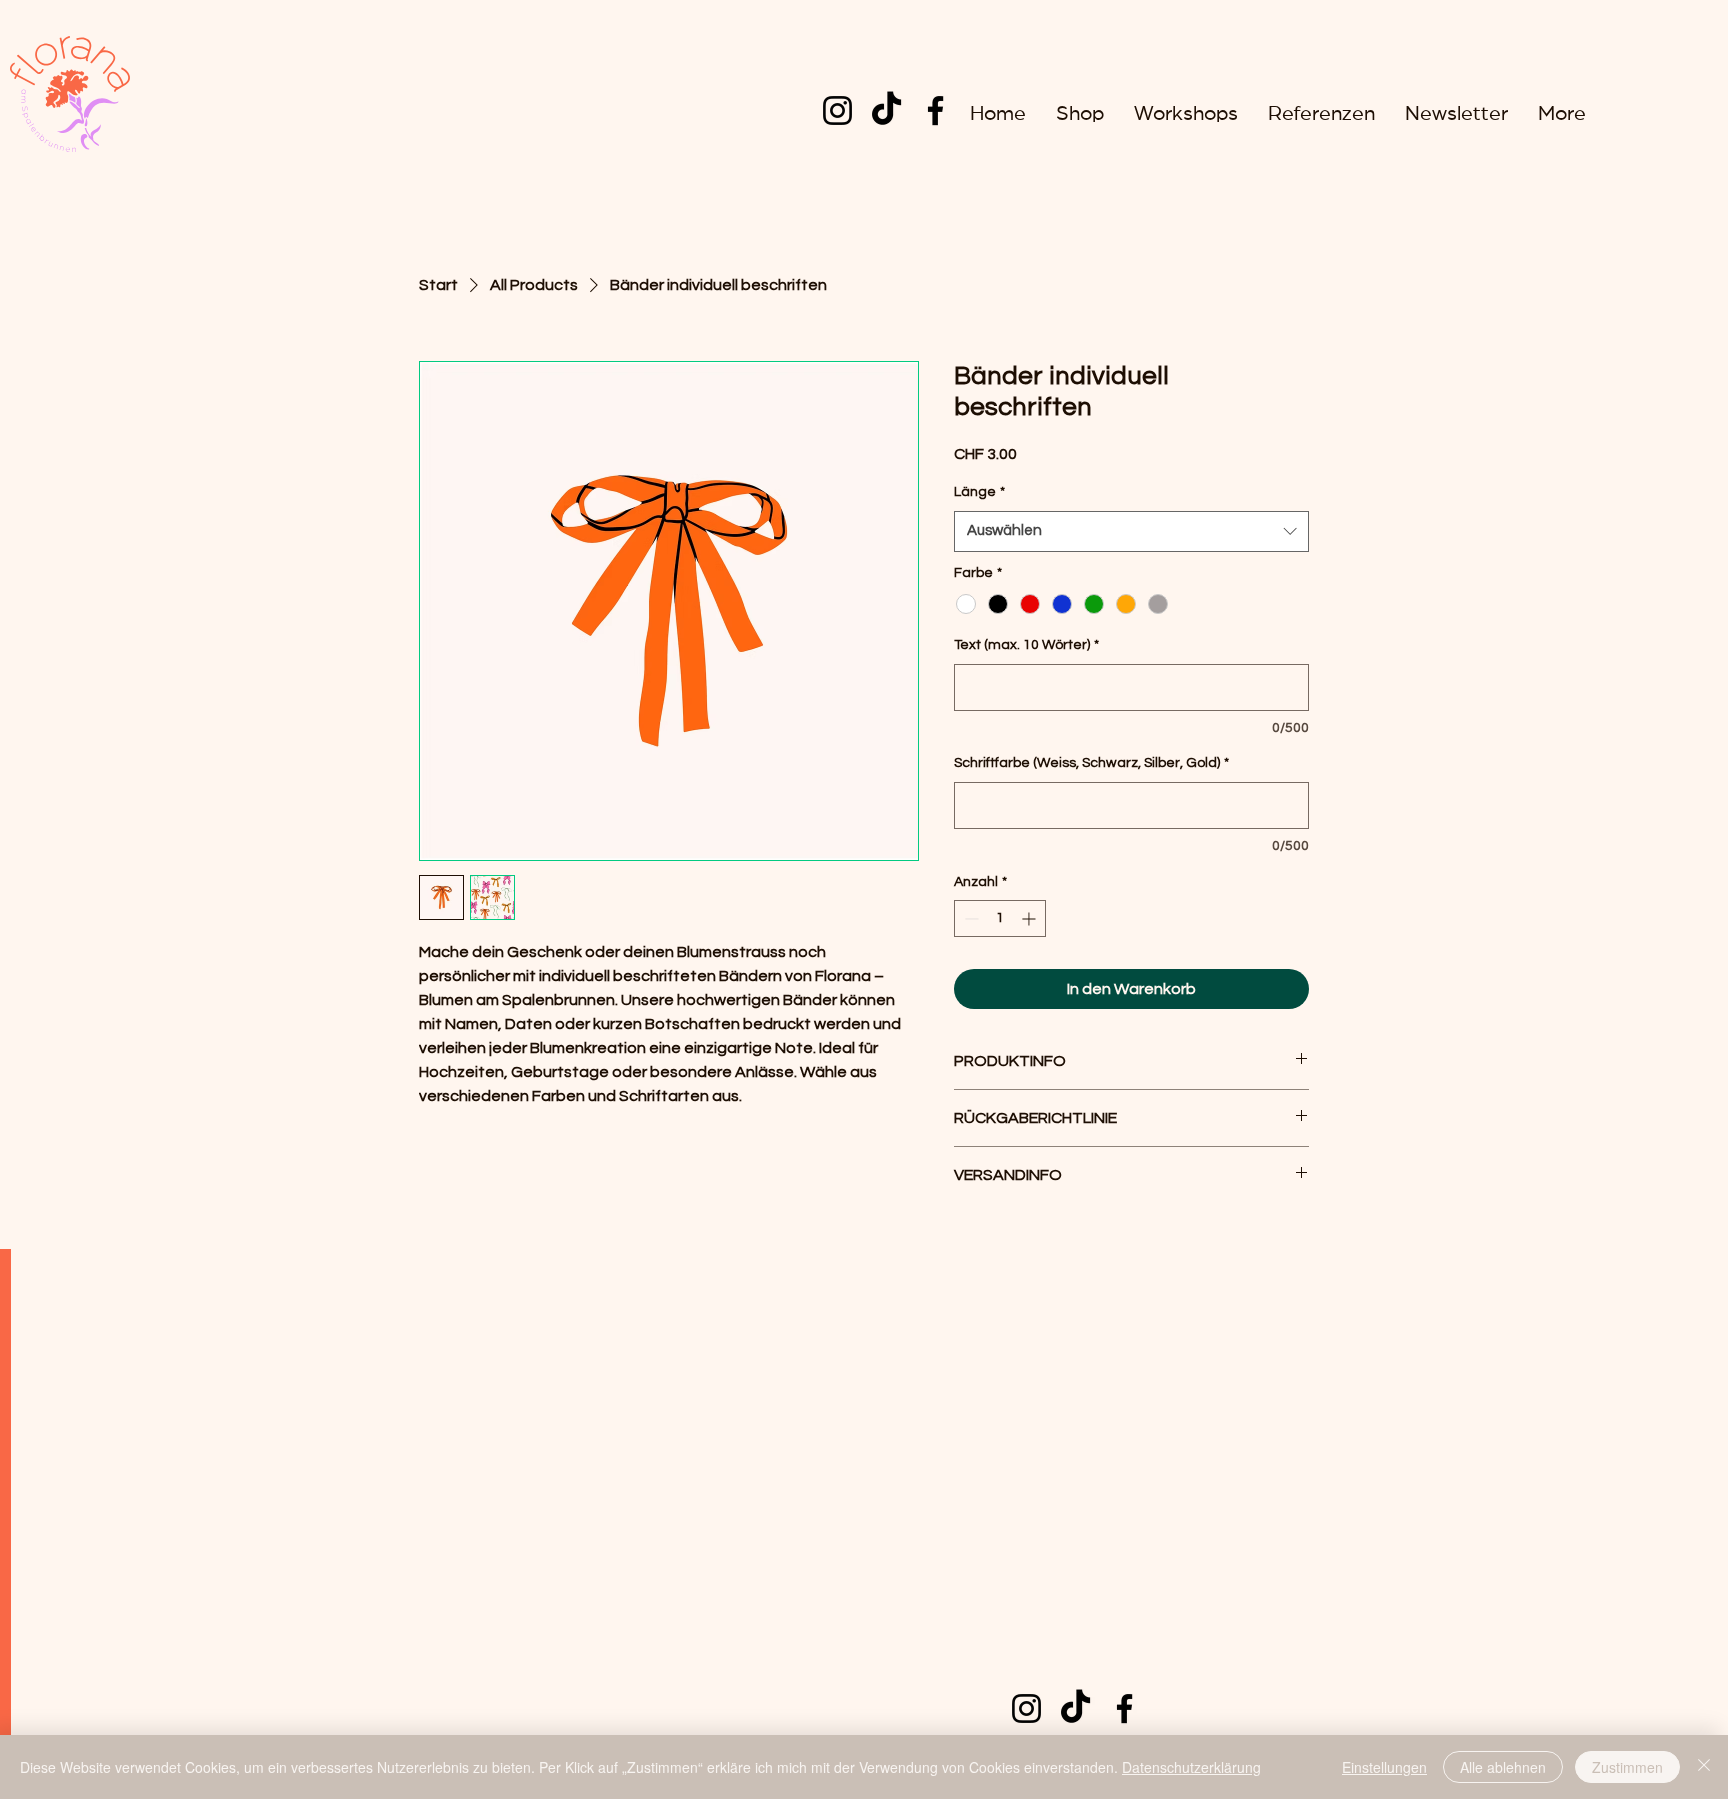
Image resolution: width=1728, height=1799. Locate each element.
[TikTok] (886, 110)
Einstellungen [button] (1384, 1767)
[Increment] (1030, 918)
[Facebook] (935, 110)
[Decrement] (969, 918)
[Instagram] (837, 110)
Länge (979, 492)
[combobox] (1131, 531)
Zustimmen (1627, 1767)
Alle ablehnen (1503, 1767)
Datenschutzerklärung (1191, 1767)
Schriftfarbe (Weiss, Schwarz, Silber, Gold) (1091, 763)
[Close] (1704, 1767)
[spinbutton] (1000, 918)
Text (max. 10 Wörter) (1026, 645)
